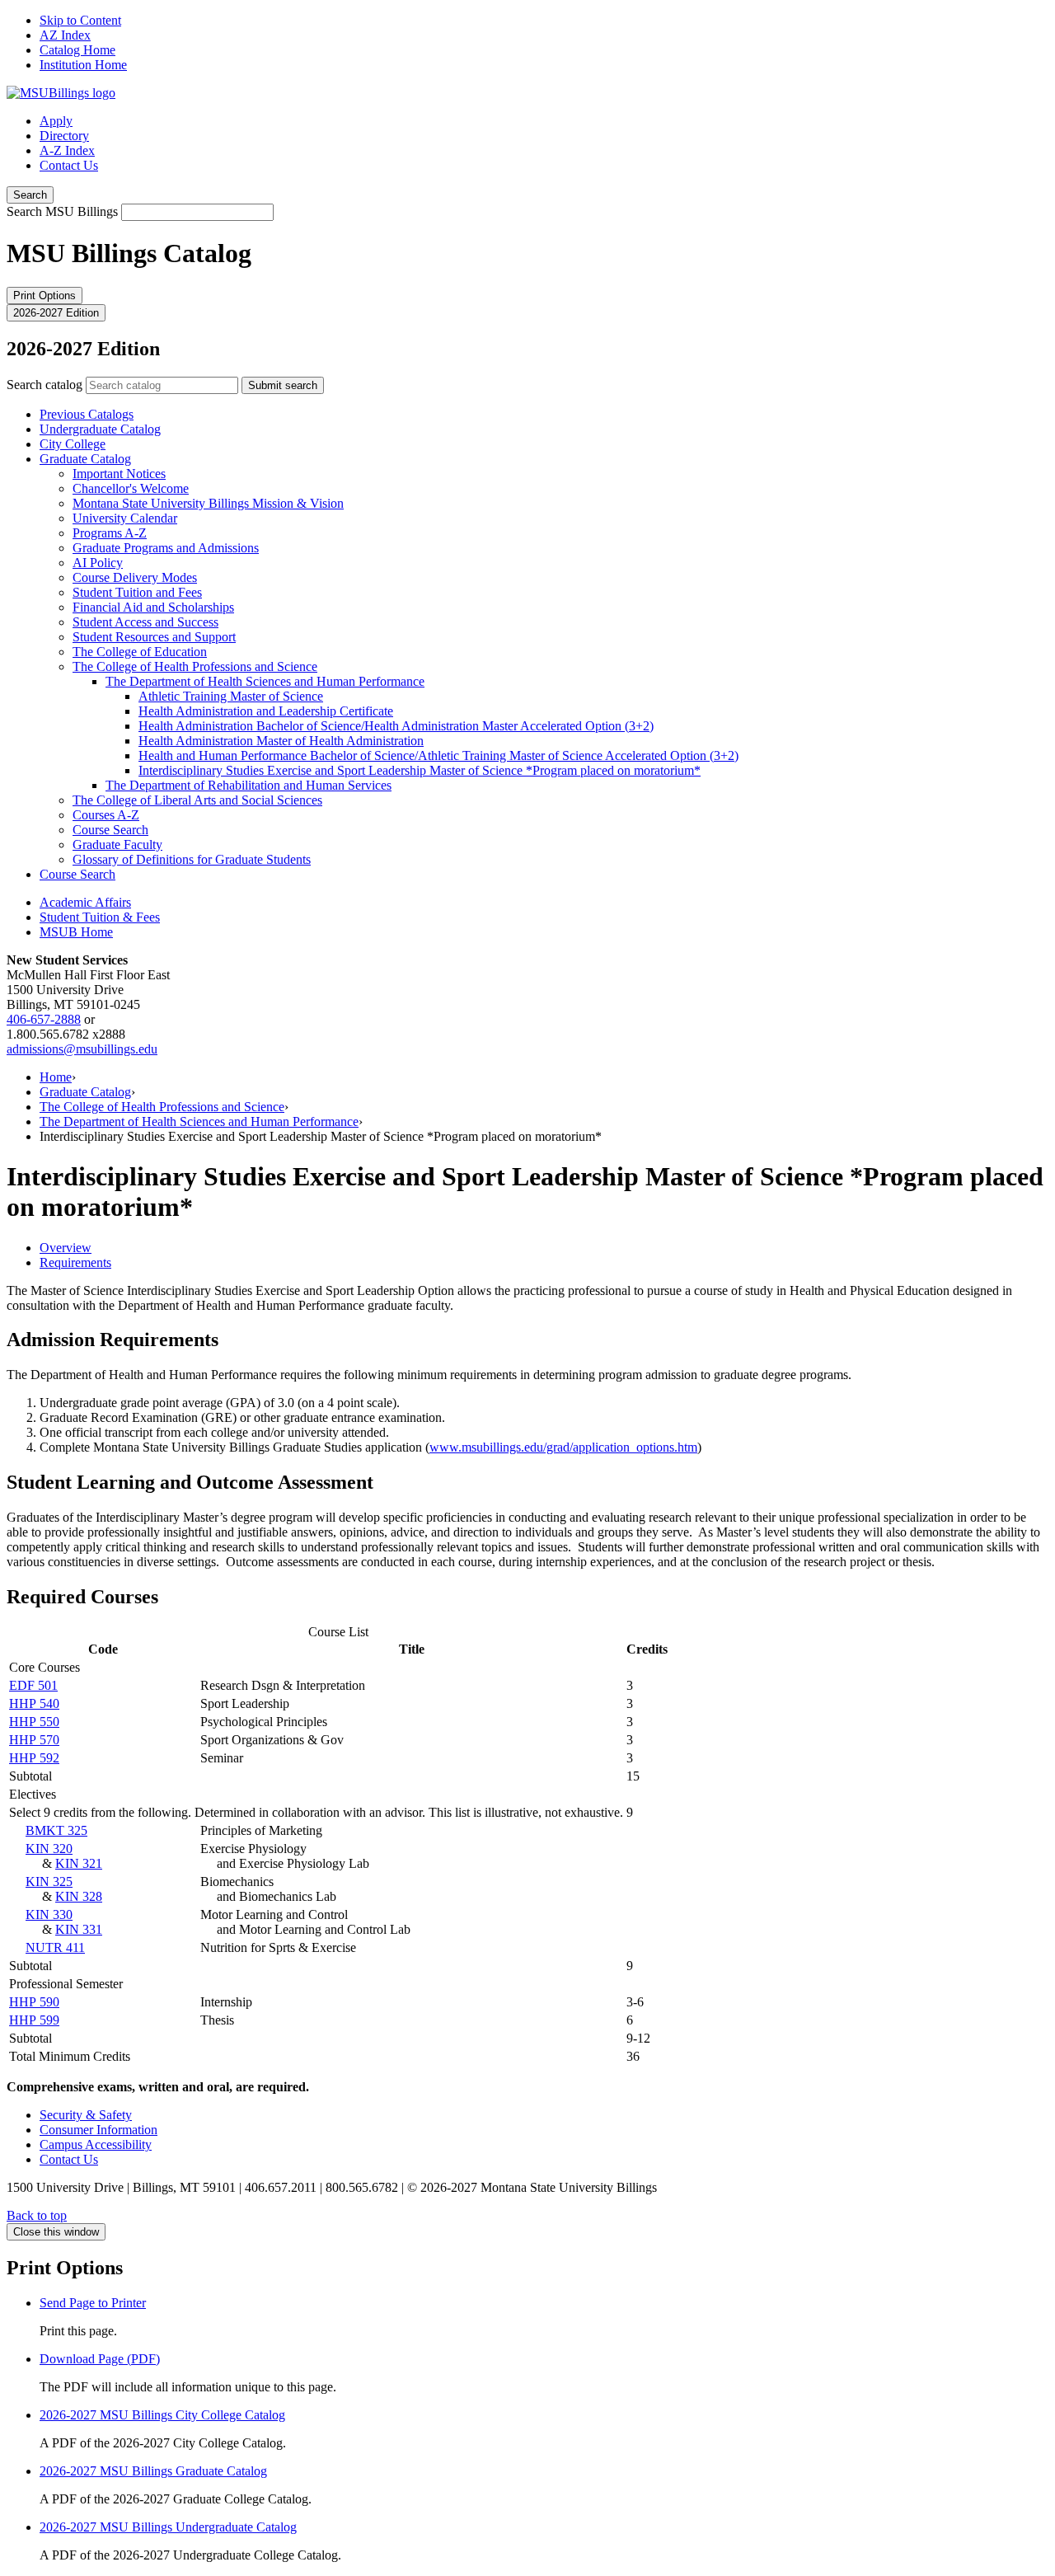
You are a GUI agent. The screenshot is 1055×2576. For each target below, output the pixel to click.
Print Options (45, 296)
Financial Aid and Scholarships (153, 607)
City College (73, 444)
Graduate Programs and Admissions (166, 548)
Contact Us (69, 165)
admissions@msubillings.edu (82, 1049)
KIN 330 (49, 1914)
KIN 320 (49, 1849)
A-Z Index (67, 150)
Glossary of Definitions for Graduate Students (192, 859)
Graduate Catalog (85, 459)
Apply (56, 121)
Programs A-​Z (110, 533)
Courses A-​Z (106, 815)
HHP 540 (34, 1703)
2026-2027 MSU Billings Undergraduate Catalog (168, 2527)
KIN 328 (79, 1896)
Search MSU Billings (62, 211)
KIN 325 (49, 1882)
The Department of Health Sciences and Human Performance (265, 681)
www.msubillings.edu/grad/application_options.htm (563, 1447)
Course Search (110, 830)
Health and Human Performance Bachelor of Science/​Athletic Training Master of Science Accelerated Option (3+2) (438, 755)
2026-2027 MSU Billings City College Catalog (162, 2415)
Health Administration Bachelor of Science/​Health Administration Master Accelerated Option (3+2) (396, 726)
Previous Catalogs (87, 414)
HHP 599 (34, 2020)
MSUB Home (76, 932)
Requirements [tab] (75, 1262)
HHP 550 (34, 1722)
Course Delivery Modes (135, 577)
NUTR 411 (55, 1947)
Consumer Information (98, 2130)
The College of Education (140, 652)
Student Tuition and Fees (137, 592)
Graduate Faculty (117, 845)
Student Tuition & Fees (100, 917)
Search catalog (45, 385)
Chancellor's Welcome (131, 488)
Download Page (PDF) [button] (100, 2359)
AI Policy (98, 563)
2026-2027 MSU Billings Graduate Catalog (153, 2471)
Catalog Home (77, 50)
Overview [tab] (66, 1248)
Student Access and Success (145, 622)
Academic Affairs (85, 902)
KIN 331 (79, 1929)
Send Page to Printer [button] (93, 2303)
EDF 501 (33, 1685)
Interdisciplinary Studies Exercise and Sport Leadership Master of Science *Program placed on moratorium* (420, 770)
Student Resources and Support (154, 637)
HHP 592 (34, 1758)
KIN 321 (79, 1863)
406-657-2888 (44, 1019)
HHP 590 (34, 2002)
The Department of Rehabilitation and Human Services (249, 785)
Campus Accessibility (96, 2144)
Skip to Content (80, 20)
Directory (64, 136)
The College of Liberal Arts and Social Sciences (197, 800)
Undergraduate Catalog (100, 429)
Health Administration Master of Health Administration (281, 741)
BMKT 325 (56, 1830)
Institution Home (83, 65)
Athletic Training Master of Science (231, 696)
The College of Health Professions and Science (195, 666)
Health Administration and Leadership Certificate (266, 711)
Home (56, 1077)
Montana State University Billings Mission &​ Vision (208, 503)
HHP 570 (34, 1740)
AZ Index (65, 35)
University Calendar (125, 518)
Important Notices (119, 474)
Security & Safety (86, 2115)
